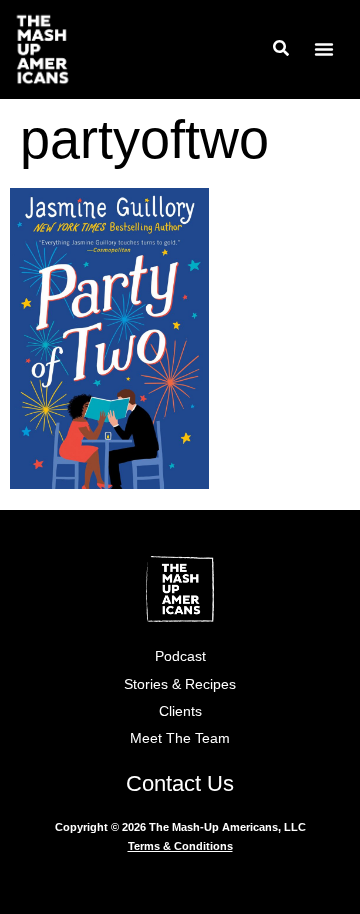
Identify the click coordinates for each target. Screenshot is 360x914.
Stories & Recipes (180, 684)
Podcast (180, 656)
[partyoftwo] (109, 482)
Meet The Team (180, 738)
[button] (324, 49)
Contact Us (180, 783)
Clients (180, 711)
